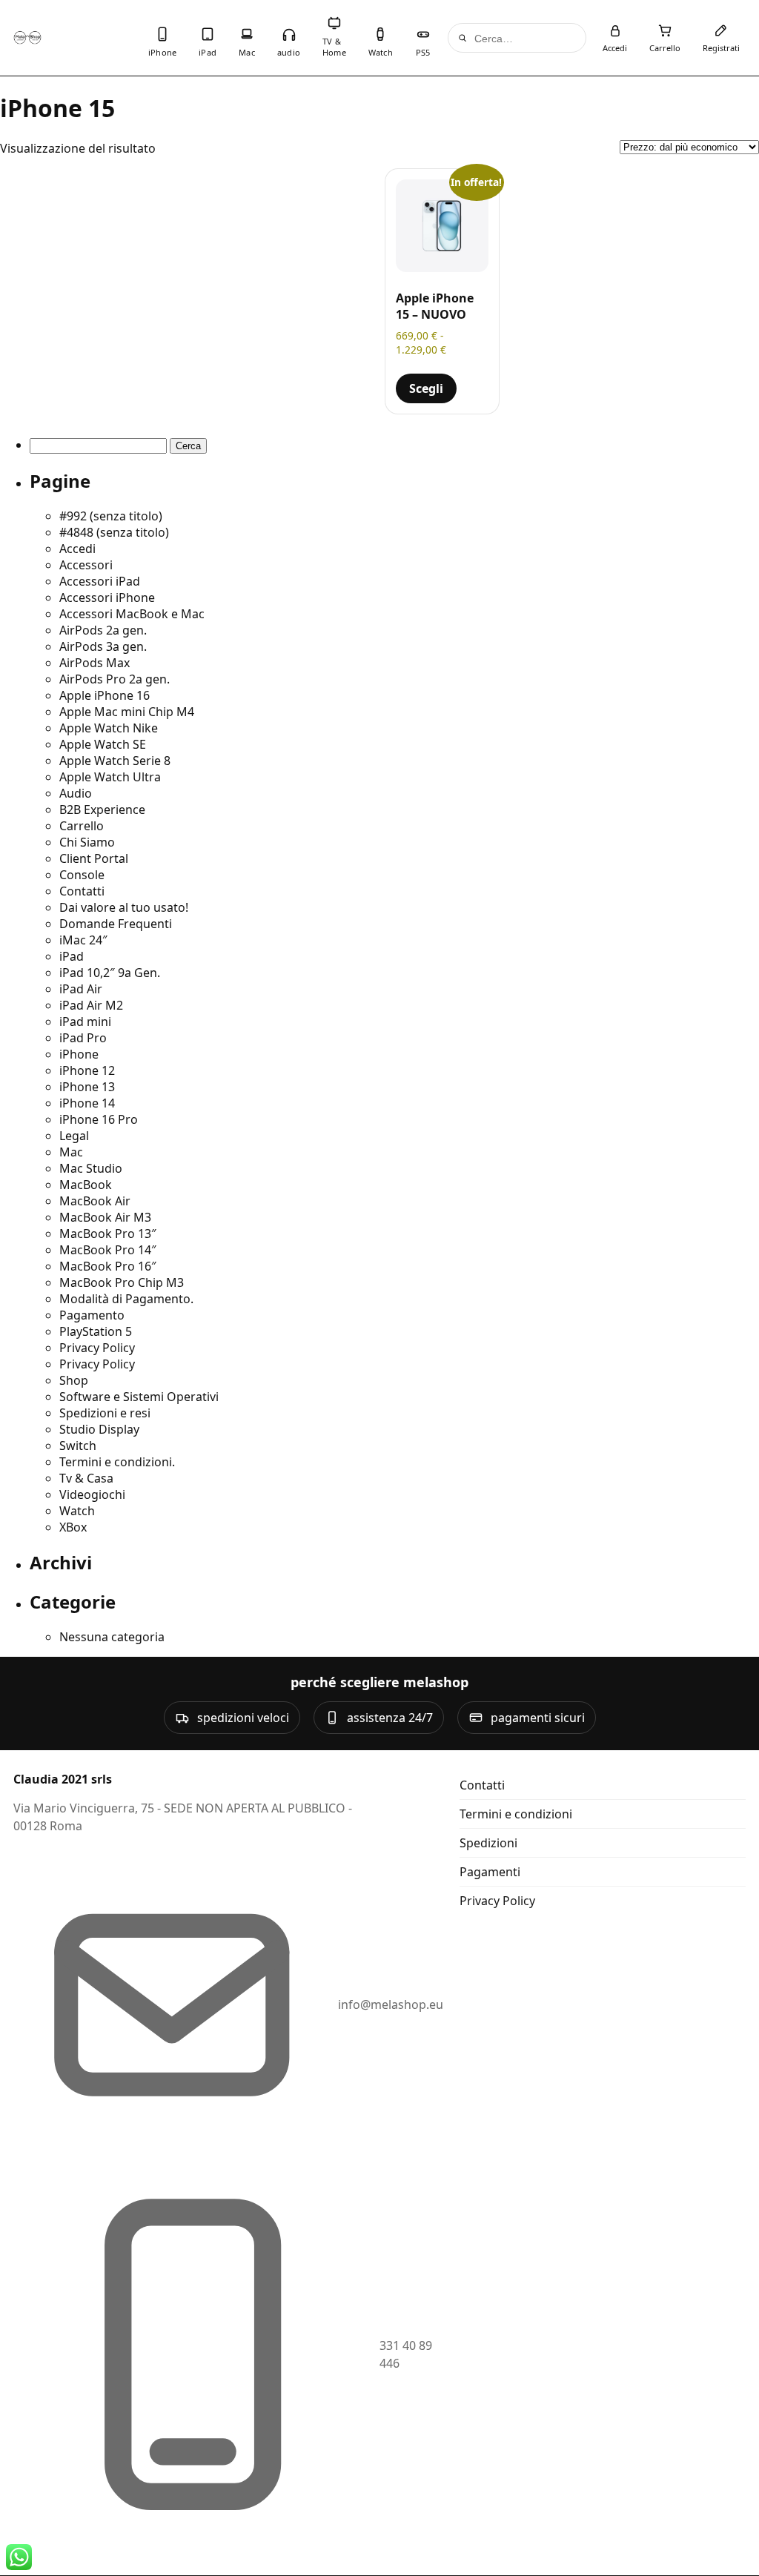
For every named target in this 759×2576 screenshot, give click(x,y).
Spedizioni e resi (105, 1413)
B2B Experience (102, 809)
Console (82, 875)
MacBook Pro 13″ (108, 1234)
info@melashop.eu (391, 2004)
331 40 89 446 (406, 2354)
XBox (73, 1527)
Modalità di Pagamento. (126, 1299)
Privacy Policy (97, 1348)
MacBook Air (95, 1201)
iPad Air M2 (91, 1005)
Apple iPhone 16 (105, 695)
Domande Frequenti (116, 924)
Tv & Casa (86, 1478)
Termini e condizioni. (117, 1462)
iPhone (79, 1054)
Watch (77, 1511)
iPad (72, 956)
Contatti (82, 891)
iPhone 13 (87, 1087)
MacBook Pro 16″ (108, 1266)
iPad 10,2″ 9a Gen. (110, 973)
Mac (71, 1152)
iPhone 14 (87, 1103)
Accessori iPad (100, 581)
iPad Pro (83, 1038)
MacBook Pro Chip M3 (122, 1282)
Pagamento (92, 1315)
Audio (76, 793)
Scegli (426, 388)
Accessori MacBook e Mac (132, 614)
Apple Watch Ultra (110, 777)
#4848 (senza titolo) (114, 532)
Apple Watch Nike (109, 728)
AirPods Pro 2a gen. (115, 679)
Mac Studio (91, 1168)
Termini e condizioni (516, 1814)
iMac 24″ (83, 940)
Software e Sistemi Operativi (139, 1397)
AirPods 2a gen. (103, 630)
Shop (74, 1380)
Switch (78, 1446)
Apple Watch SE (103, 744)
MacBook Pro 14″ (108, 1250)
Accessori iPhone (107, 597)
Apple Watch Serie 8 (115, 761)
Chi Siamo (87, 842)
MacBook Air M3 (105, 1217)
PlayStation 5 (96, 1331)
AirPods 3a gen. (103, 646)
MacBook (86, 1185)
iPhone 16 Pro (99, 1119)
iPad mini (85, 1022)
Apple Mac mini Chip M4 (127, 712)
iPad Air (81, 989)
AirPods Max (95, 663)
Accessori (86, 565)
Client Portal (94, 858)
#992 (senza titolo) (111, 516)
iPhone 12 (87, 1070)
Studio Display (99, 1429)
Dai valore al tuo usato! (124, 907)
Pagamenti (490, 1872)
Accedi (77, 549)
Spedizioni (488, 1843)
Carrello (82, 826)
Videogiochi (92, 1494)
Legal (74, 1136)
